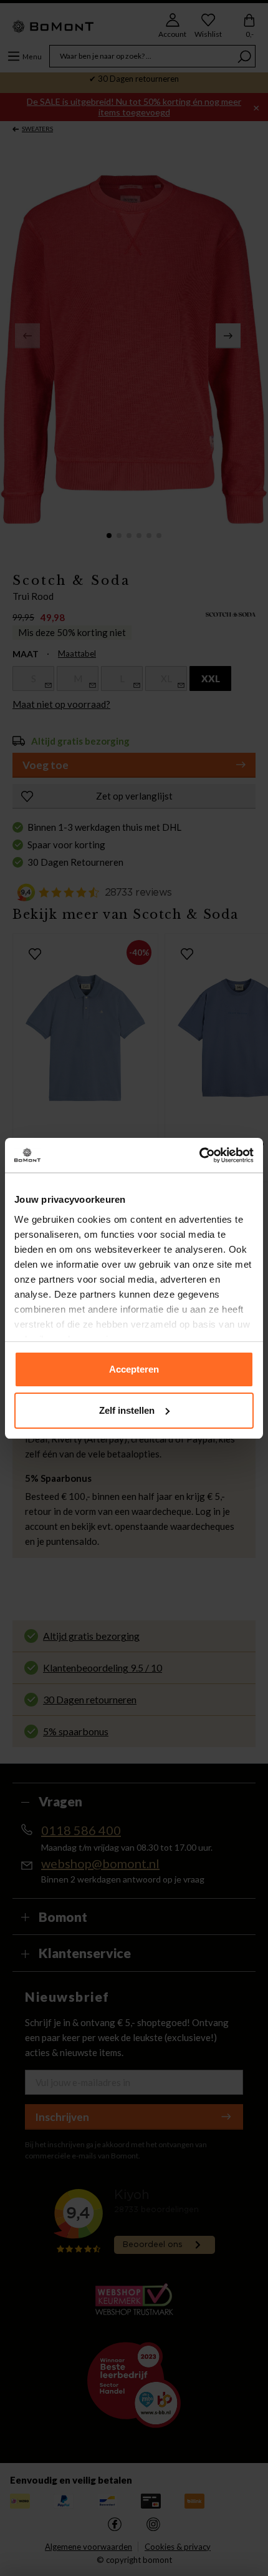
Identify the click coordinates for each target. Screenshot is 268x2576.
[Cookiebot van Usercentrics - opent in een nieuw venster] (199, 1155)
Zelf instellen (127, 1410)
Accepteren (134, 1369)
